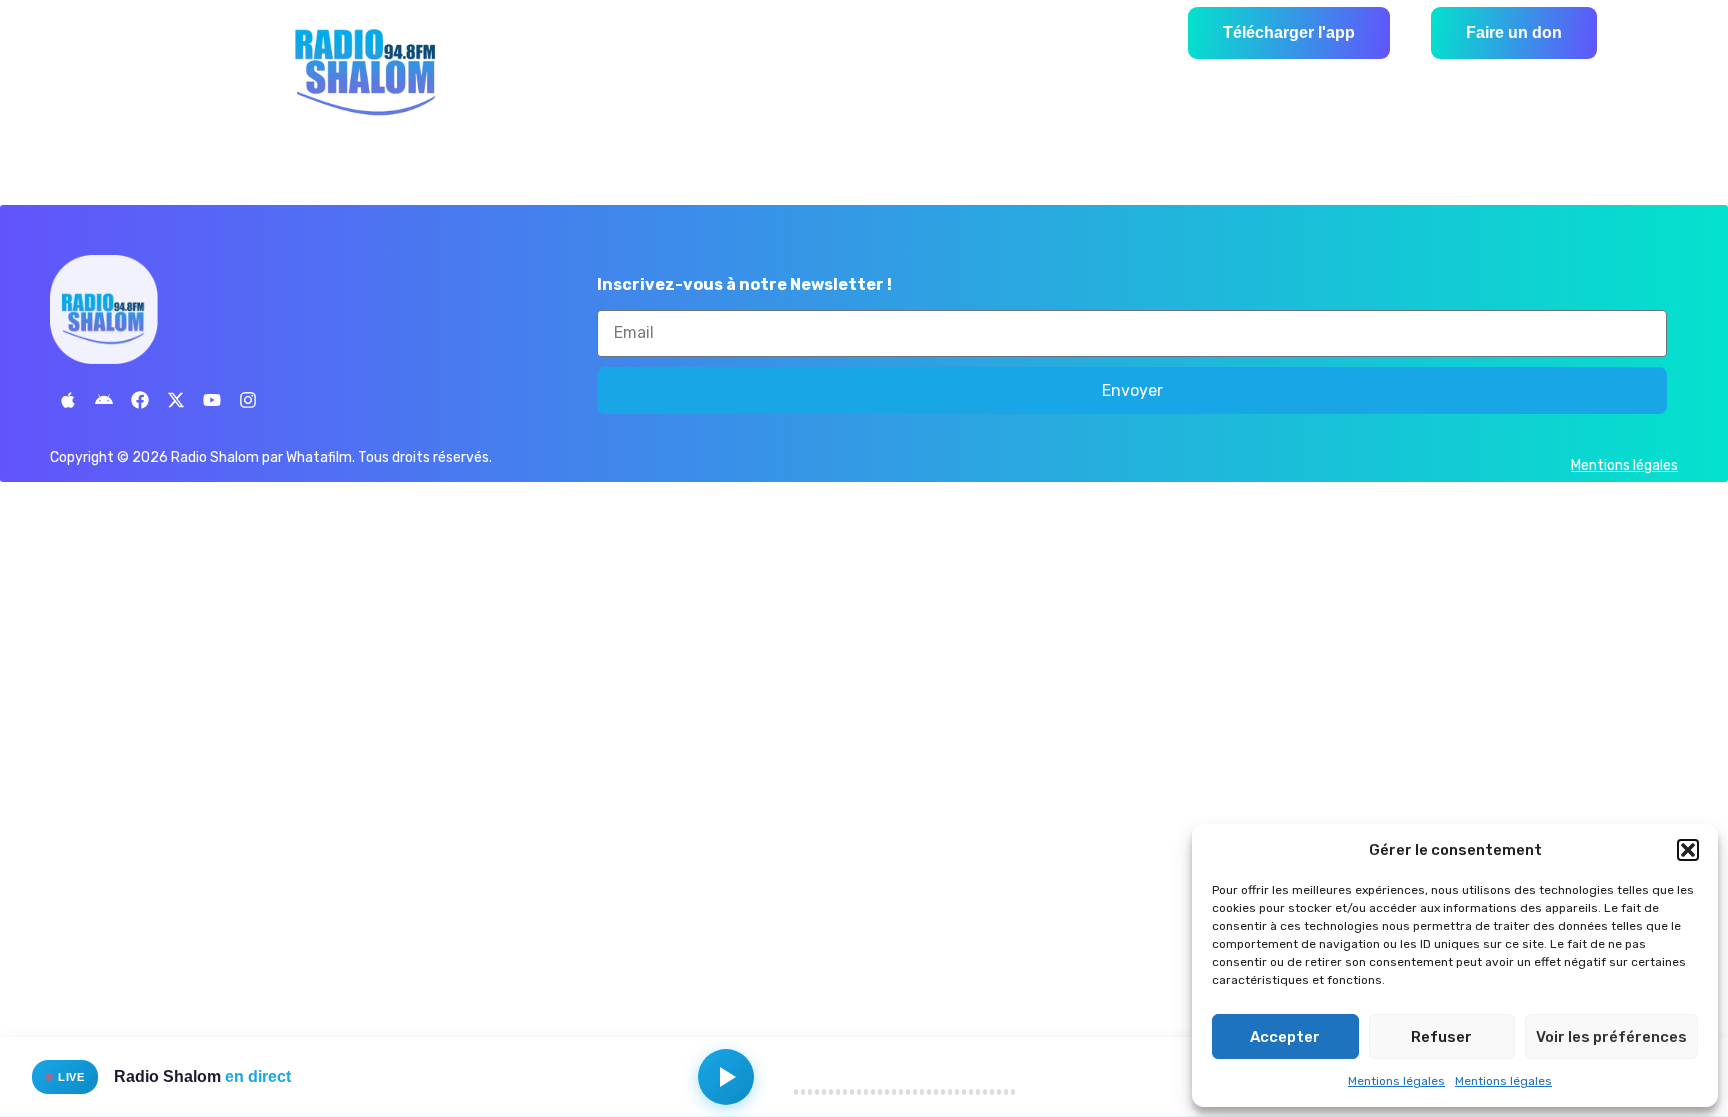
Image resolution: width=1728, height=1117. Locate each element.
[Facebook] (140, 400)
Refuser (1441, 1037)
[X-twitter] (176, 400)
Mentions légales (1396, 1081)
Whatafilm (319, 457)
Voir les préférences (1611, 1037)
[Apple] (68, 400)
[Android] (104, 400)
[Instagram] (248, 400)
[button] (1688, 850)
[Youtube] (212, 400)
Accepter (1285, 1037)
